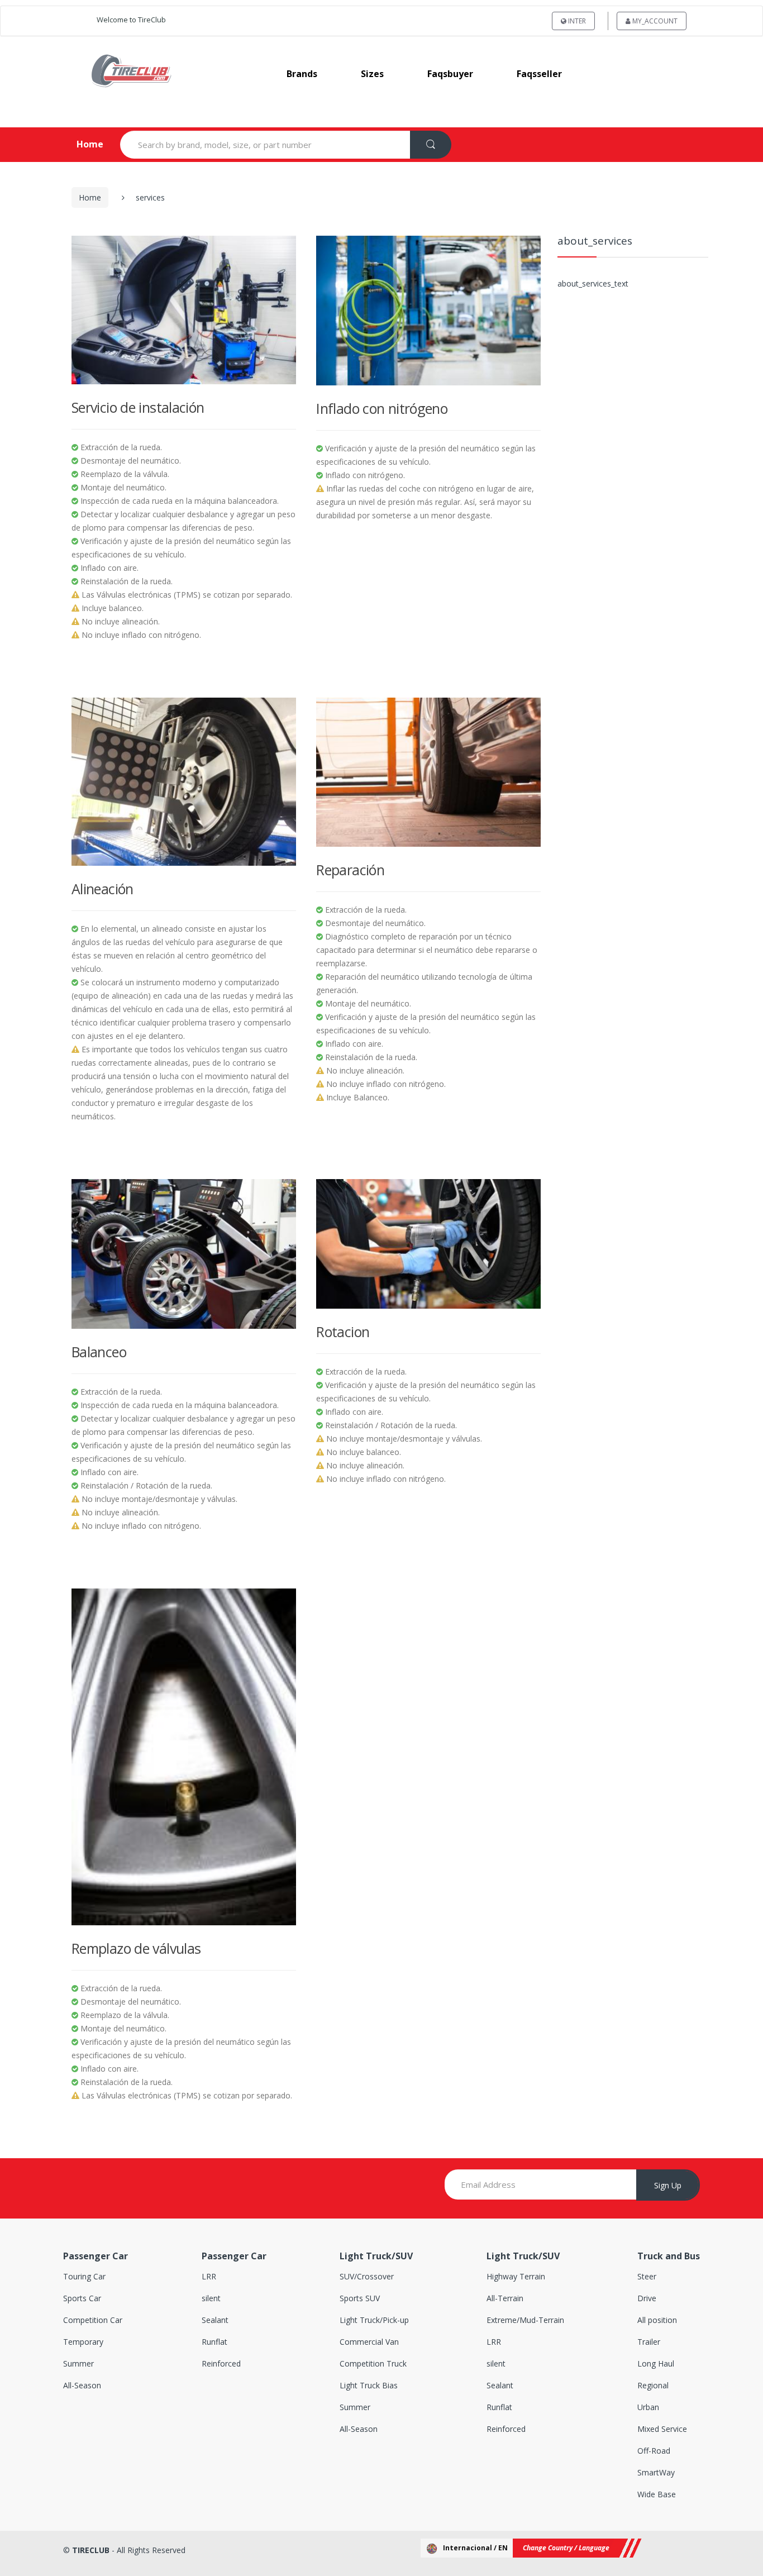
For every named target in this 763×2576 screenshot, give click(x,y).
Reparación (350, 870)
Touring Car (84, 2276)
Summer (78, 2363)
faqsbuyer (450, 74)
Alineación (102, 889)
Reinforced (221, 2363)
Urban (648, 2407)
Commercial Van (369, 2342)
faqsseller (539, 74)
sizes (372, 74)
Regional (653, 2385)
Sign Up (668, 2185)
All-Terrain (505, 2298)
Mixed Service (662, 2429)
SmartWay (656, 2472)
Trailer (649, 2342)
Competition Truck (373, 2363)
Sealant (215, 2320)
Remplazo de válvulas (136, 1948)
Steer (647, 2276)
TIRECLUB (91, 2550)
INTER (576, 21)
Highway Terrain (516, 2276)
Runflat (214, 2342)
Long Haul (656, 2363)
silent (211, 2298)
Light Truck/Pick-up (374, 2320)
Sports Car (82, 2298)
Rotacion (343, 1332)
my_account (654, 21)
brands (302, 74)
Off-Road (654, 2451)
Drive (647, 2298)
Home (81, 144)
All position (657, 2320)
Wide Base (657, 2494)
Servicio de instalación (138, 407)
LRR (209, 2276)
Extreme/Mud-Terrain (525, 2320)
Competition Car (93, 2320)
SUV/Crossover (367, 2276)
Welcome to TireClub (131, 20)
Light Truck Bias (369, 2385)
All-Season (82, 2385)
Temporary (83, 2342)
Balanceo (99, 1352)
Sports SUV (360, 2298)
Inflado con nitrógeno (382, 408)
